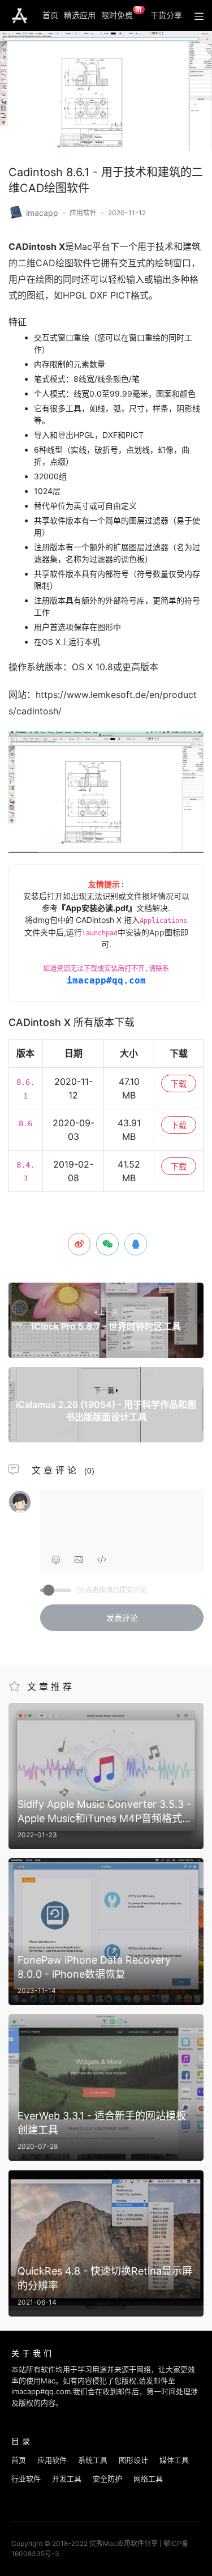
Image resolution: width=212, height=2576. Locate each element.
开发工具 (67, 2479)
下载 (179, 1083)
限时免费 (122, 13)
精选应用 (80, 15)
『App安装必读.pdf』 (97, 908)
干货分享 (166, 15)
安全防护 (107, 2479)
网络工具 (148, 2479)
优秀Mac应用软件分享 (20, 16)
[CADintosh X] (16, 212)
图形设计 (133, 2460)
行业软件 (26, 2479)
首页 (50, 15)
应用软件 (83, 213)
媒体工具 (174, 2460)
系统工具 (93, 2460)
